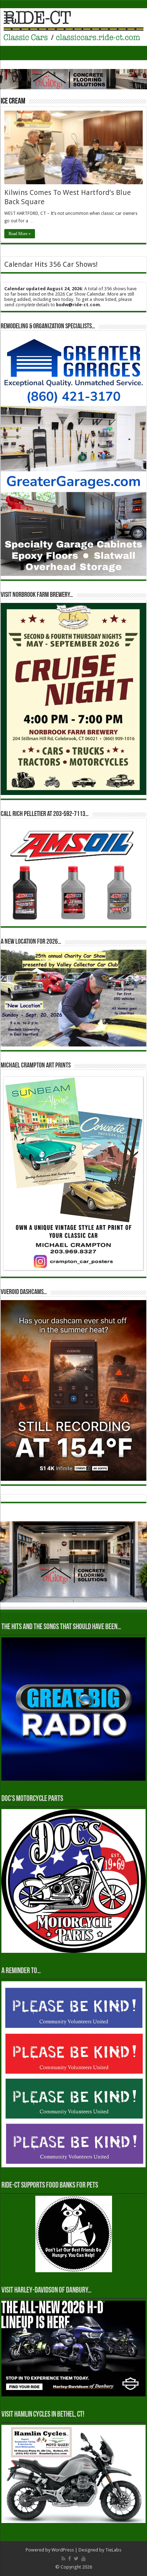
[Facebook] (70, 2559)
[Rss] (63, 2559)
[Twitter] (76, 2559)
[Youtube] (83, 2559)
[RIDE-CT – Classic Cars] (73, 26)
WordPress (63, 2550)
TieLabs (113, 2550)
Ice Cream (13, 102)
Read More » (20, 234)
